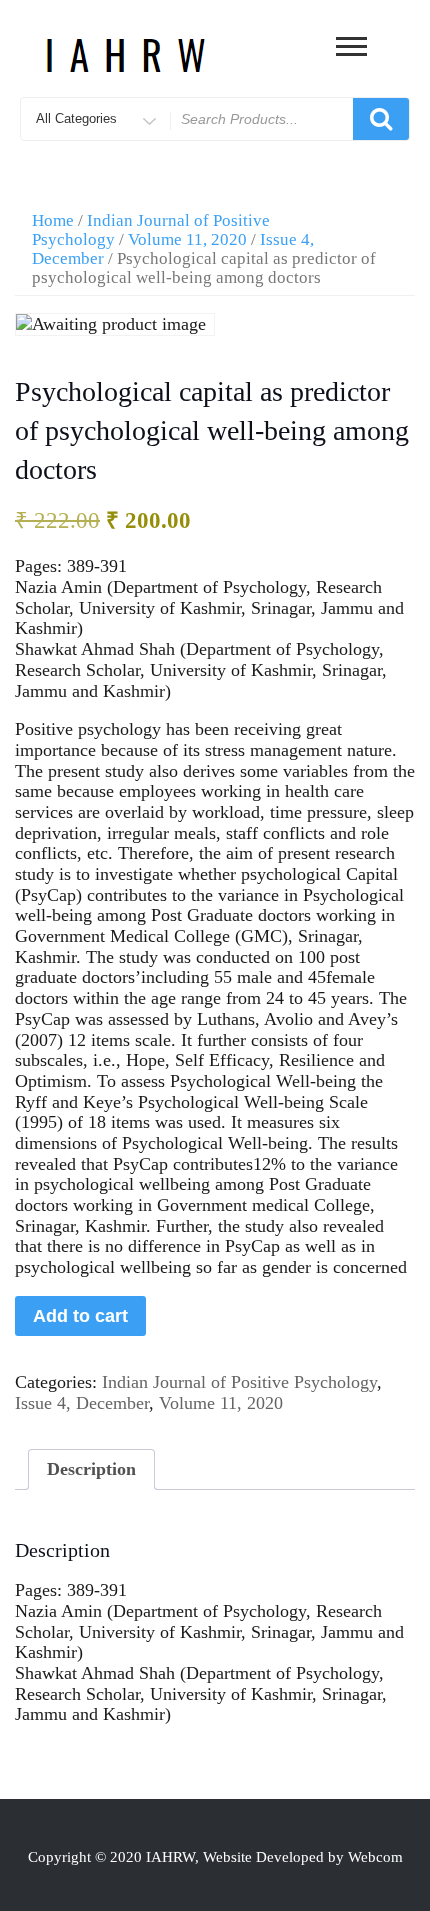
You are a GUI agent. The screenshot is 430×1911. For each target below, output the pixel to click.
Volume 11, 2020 (187, 239)
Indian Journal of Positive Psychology (239, 1382)
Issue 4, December (82, 1403)
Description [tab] (91, 1469)
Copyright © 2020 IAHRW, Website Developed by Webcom (215, 1857)
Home (53, 220)
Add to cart (80, 1316)
